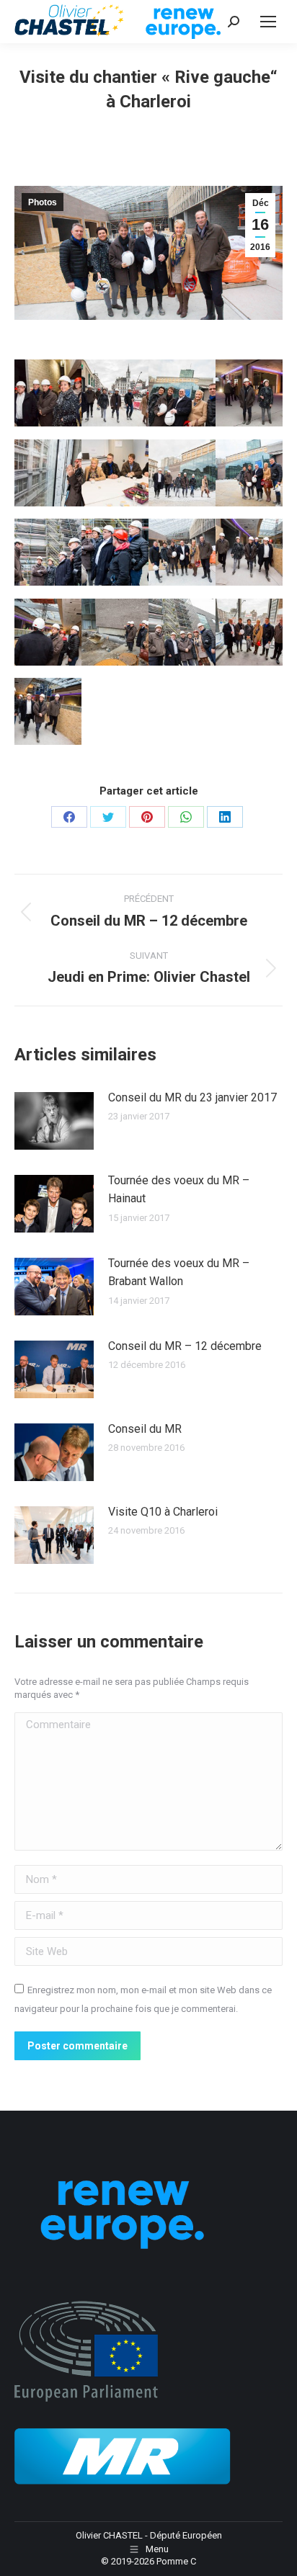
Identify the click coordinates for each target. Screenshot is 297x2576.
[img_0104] (115, 393)
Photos (43, 202)
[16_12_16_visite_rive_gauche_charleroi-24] (48, 711)
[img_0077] (182, 393)
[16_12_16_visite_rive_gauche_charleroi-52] (249, 632)
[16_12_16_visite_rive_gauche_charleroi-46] (48, 473)
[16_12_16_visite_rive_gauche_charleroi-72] (182, 632)
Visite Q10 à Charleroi (163, 1512)
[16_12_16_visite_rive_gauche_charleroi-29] (249, 393)
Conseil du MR (145, 1429)
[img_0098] (182, 473)
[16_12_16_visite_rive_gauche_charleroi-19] (48, 393)
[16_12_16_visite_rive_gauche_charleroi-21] (48, 632)
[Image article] (54, 1121)
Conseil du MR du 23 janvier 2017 (192, 1097)
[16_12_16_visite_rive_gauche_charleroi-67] (48, 552)
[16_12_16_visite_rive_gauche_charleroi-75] (249, 473)
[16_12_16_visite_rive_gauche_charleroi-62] (115, 552)
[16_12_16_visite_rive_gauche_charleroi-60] (182, 552)
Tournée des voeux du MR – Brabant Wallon (179, 1273)
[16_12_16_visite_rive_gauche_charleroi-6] (115, 473)
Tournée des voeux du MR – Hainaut (179, 1190)
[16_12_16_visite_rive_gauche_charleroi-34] (249, 552)
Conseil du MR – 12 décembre (185, 1346)
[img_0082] (115, 632)
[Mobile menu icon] (268, 22)
